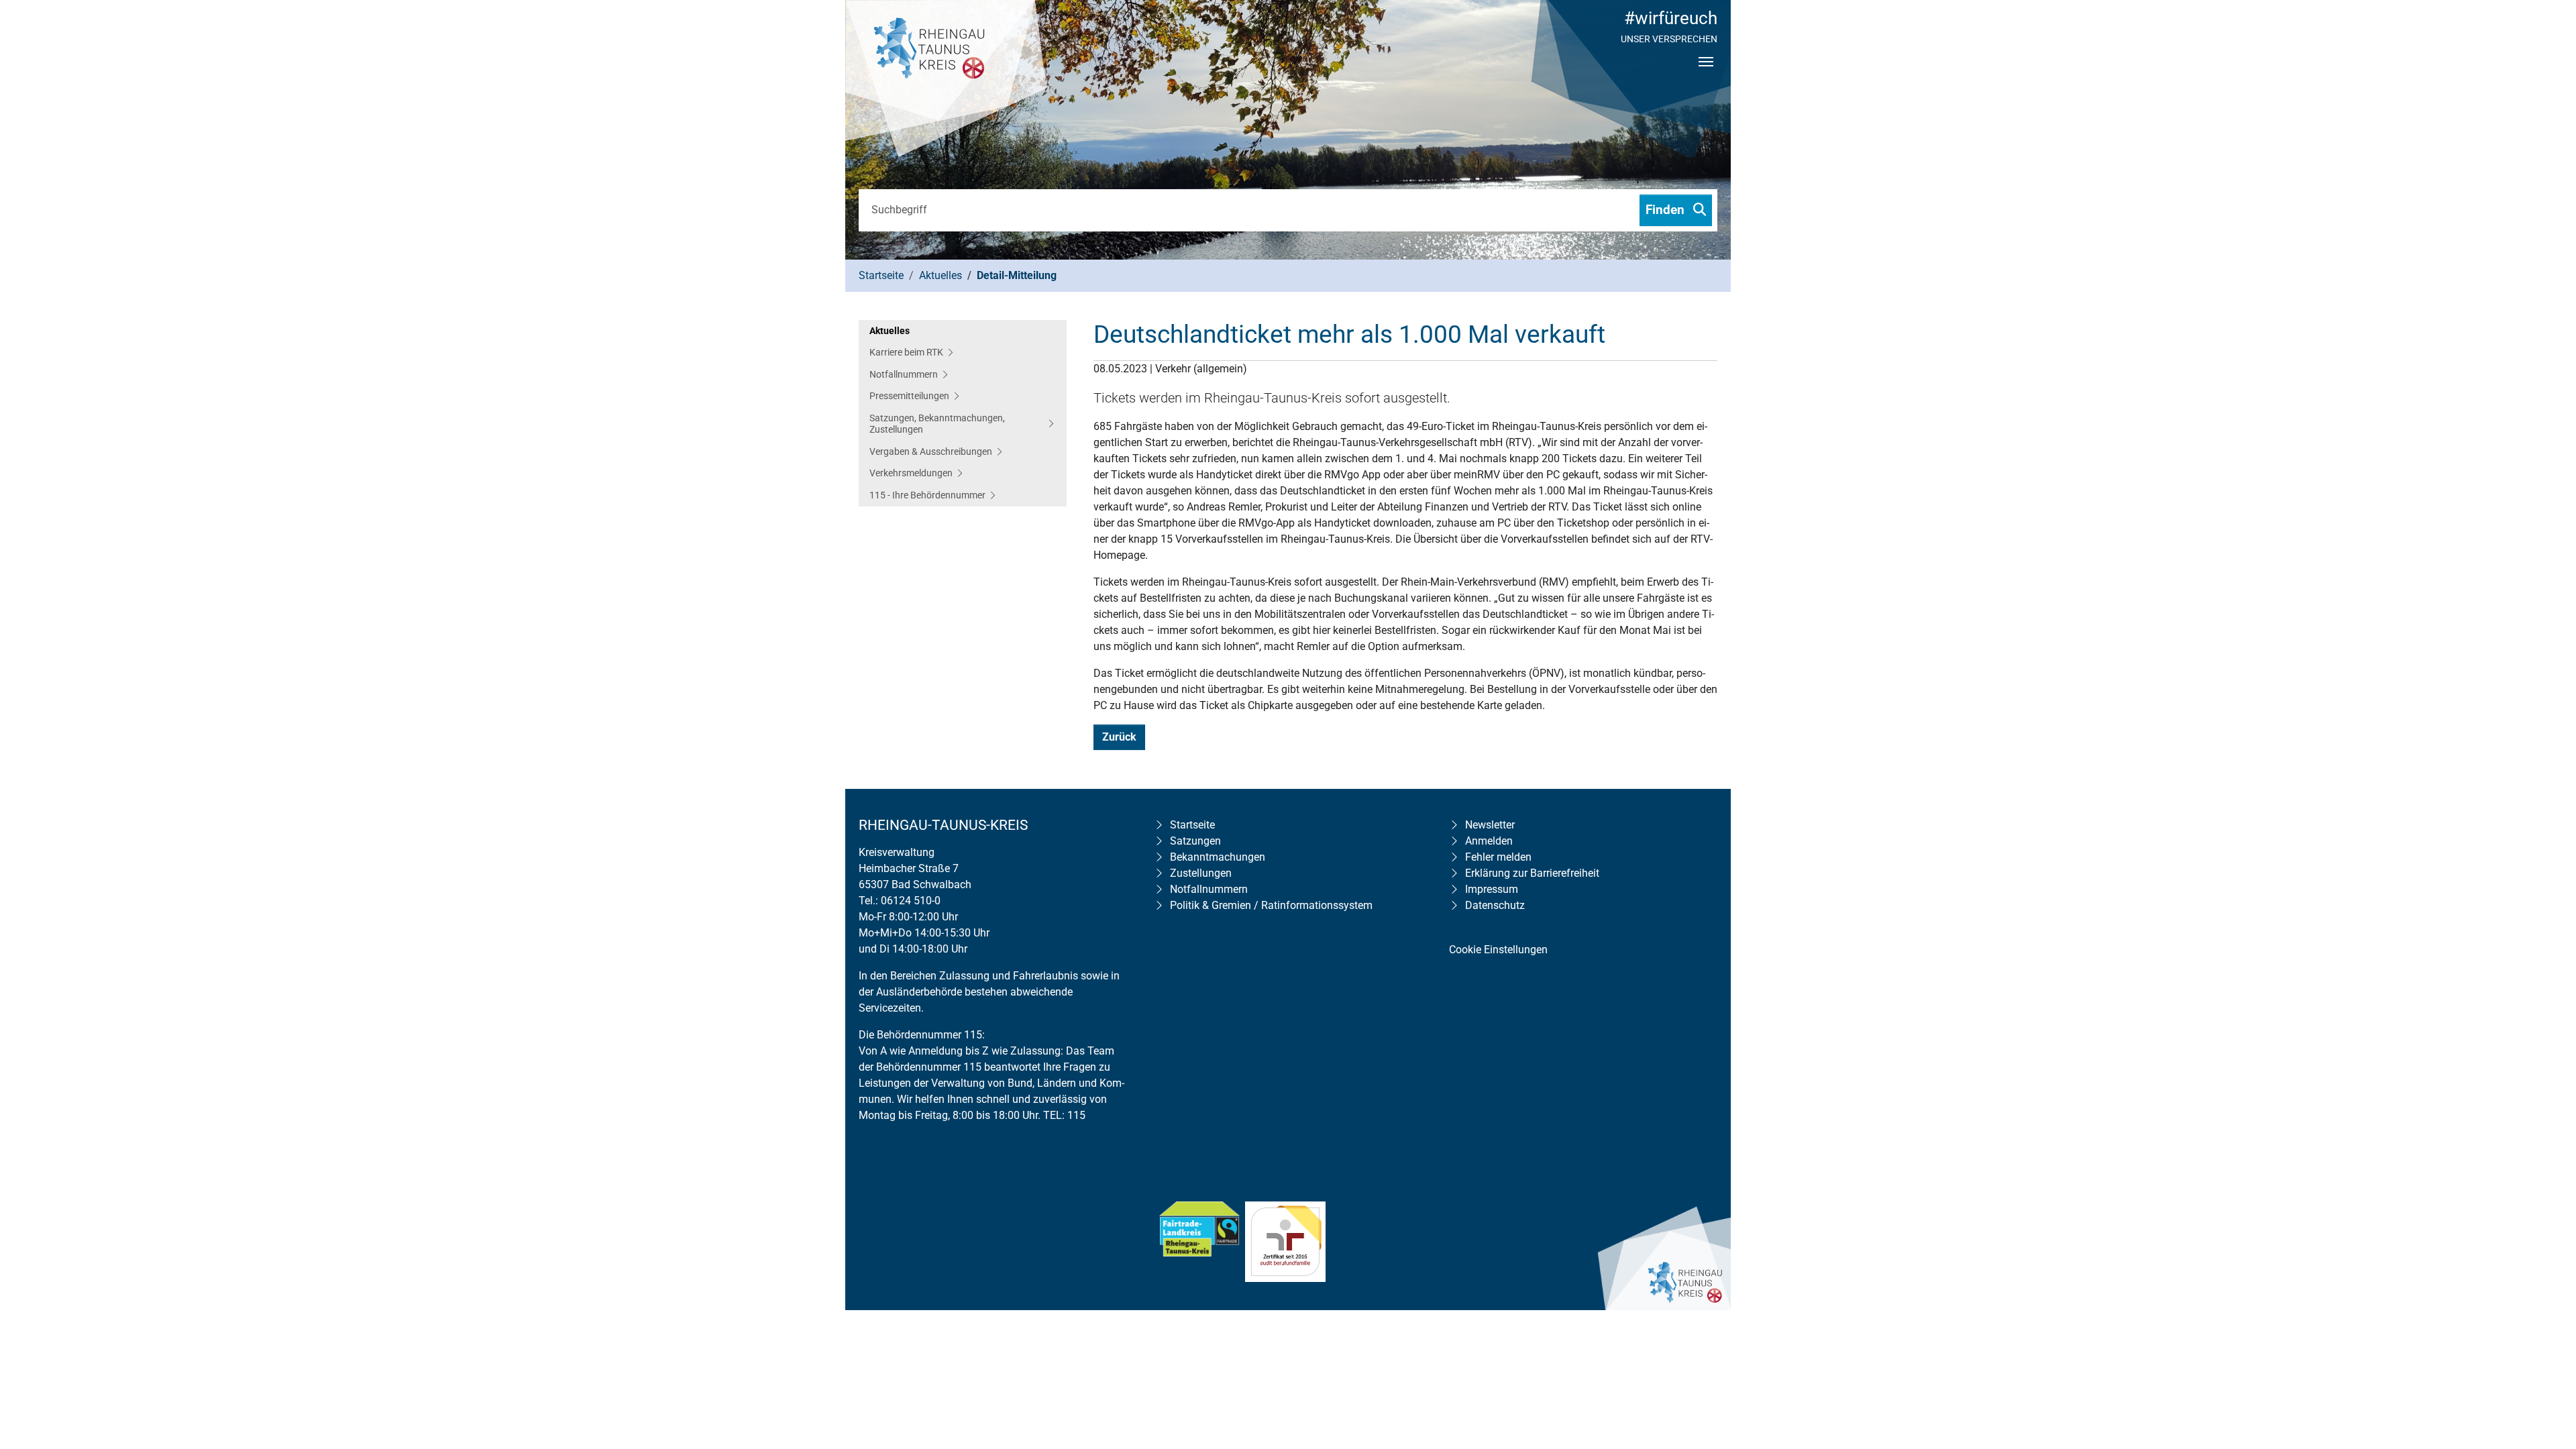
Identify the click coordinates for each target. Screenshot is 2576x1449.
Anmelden (1489, 841)
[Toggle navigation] (1706, 73)
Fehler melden (1498, 857)
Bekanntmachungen (1218, 857)
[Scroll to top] (2546, 1352)
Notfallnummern (1209, 889)
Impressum (1492, 889)
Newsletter (1490, 825)
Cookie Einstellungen (1498, 950)
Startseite (1192, 825)
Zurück (1119, 737)
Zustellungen (1201, 873)
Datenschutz (1495, 905)
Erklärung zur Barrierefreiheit (1532, 873)
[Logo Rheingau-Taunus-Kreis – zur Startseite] (946, 80)
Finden (1667, 210)
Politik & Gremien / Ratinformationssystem (1271, 905)
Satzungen (1195, 841)
